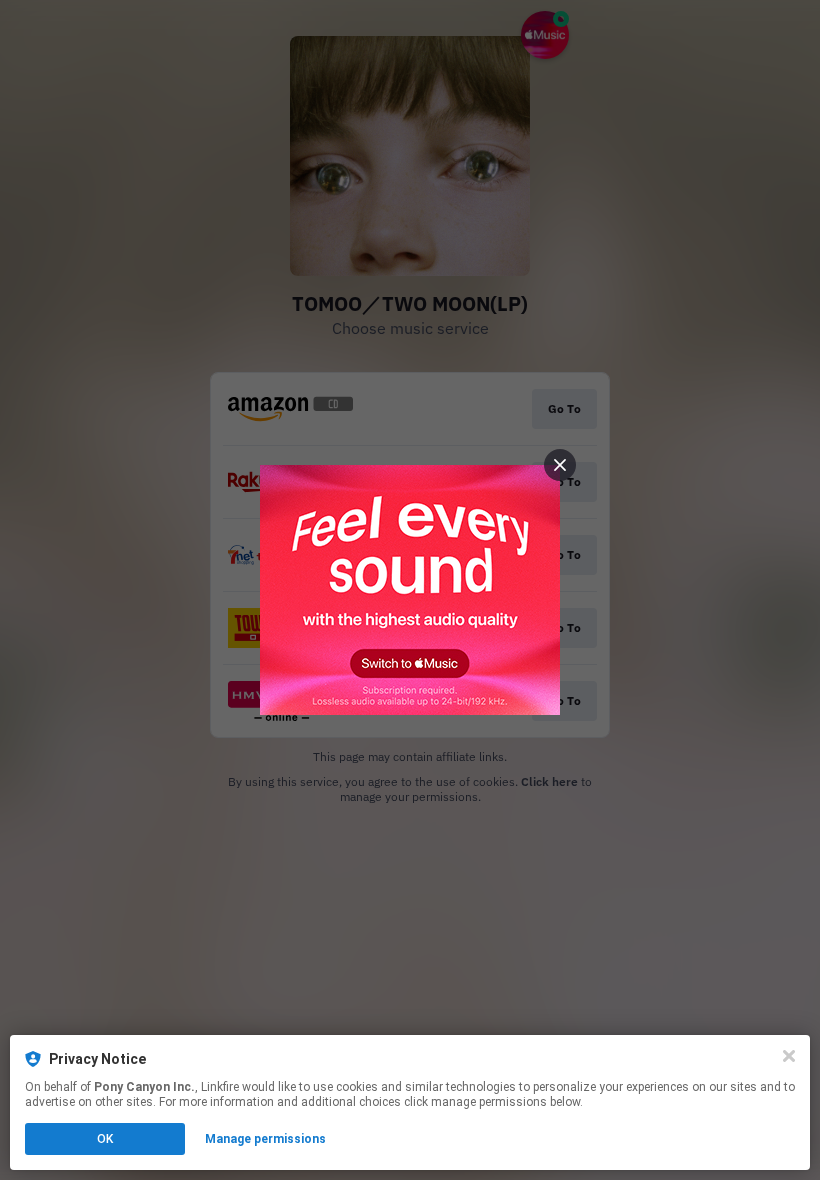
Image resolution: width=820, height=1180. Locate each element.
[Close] (789, 1056)
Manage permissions (265, 1139)
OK (105, 1139)
